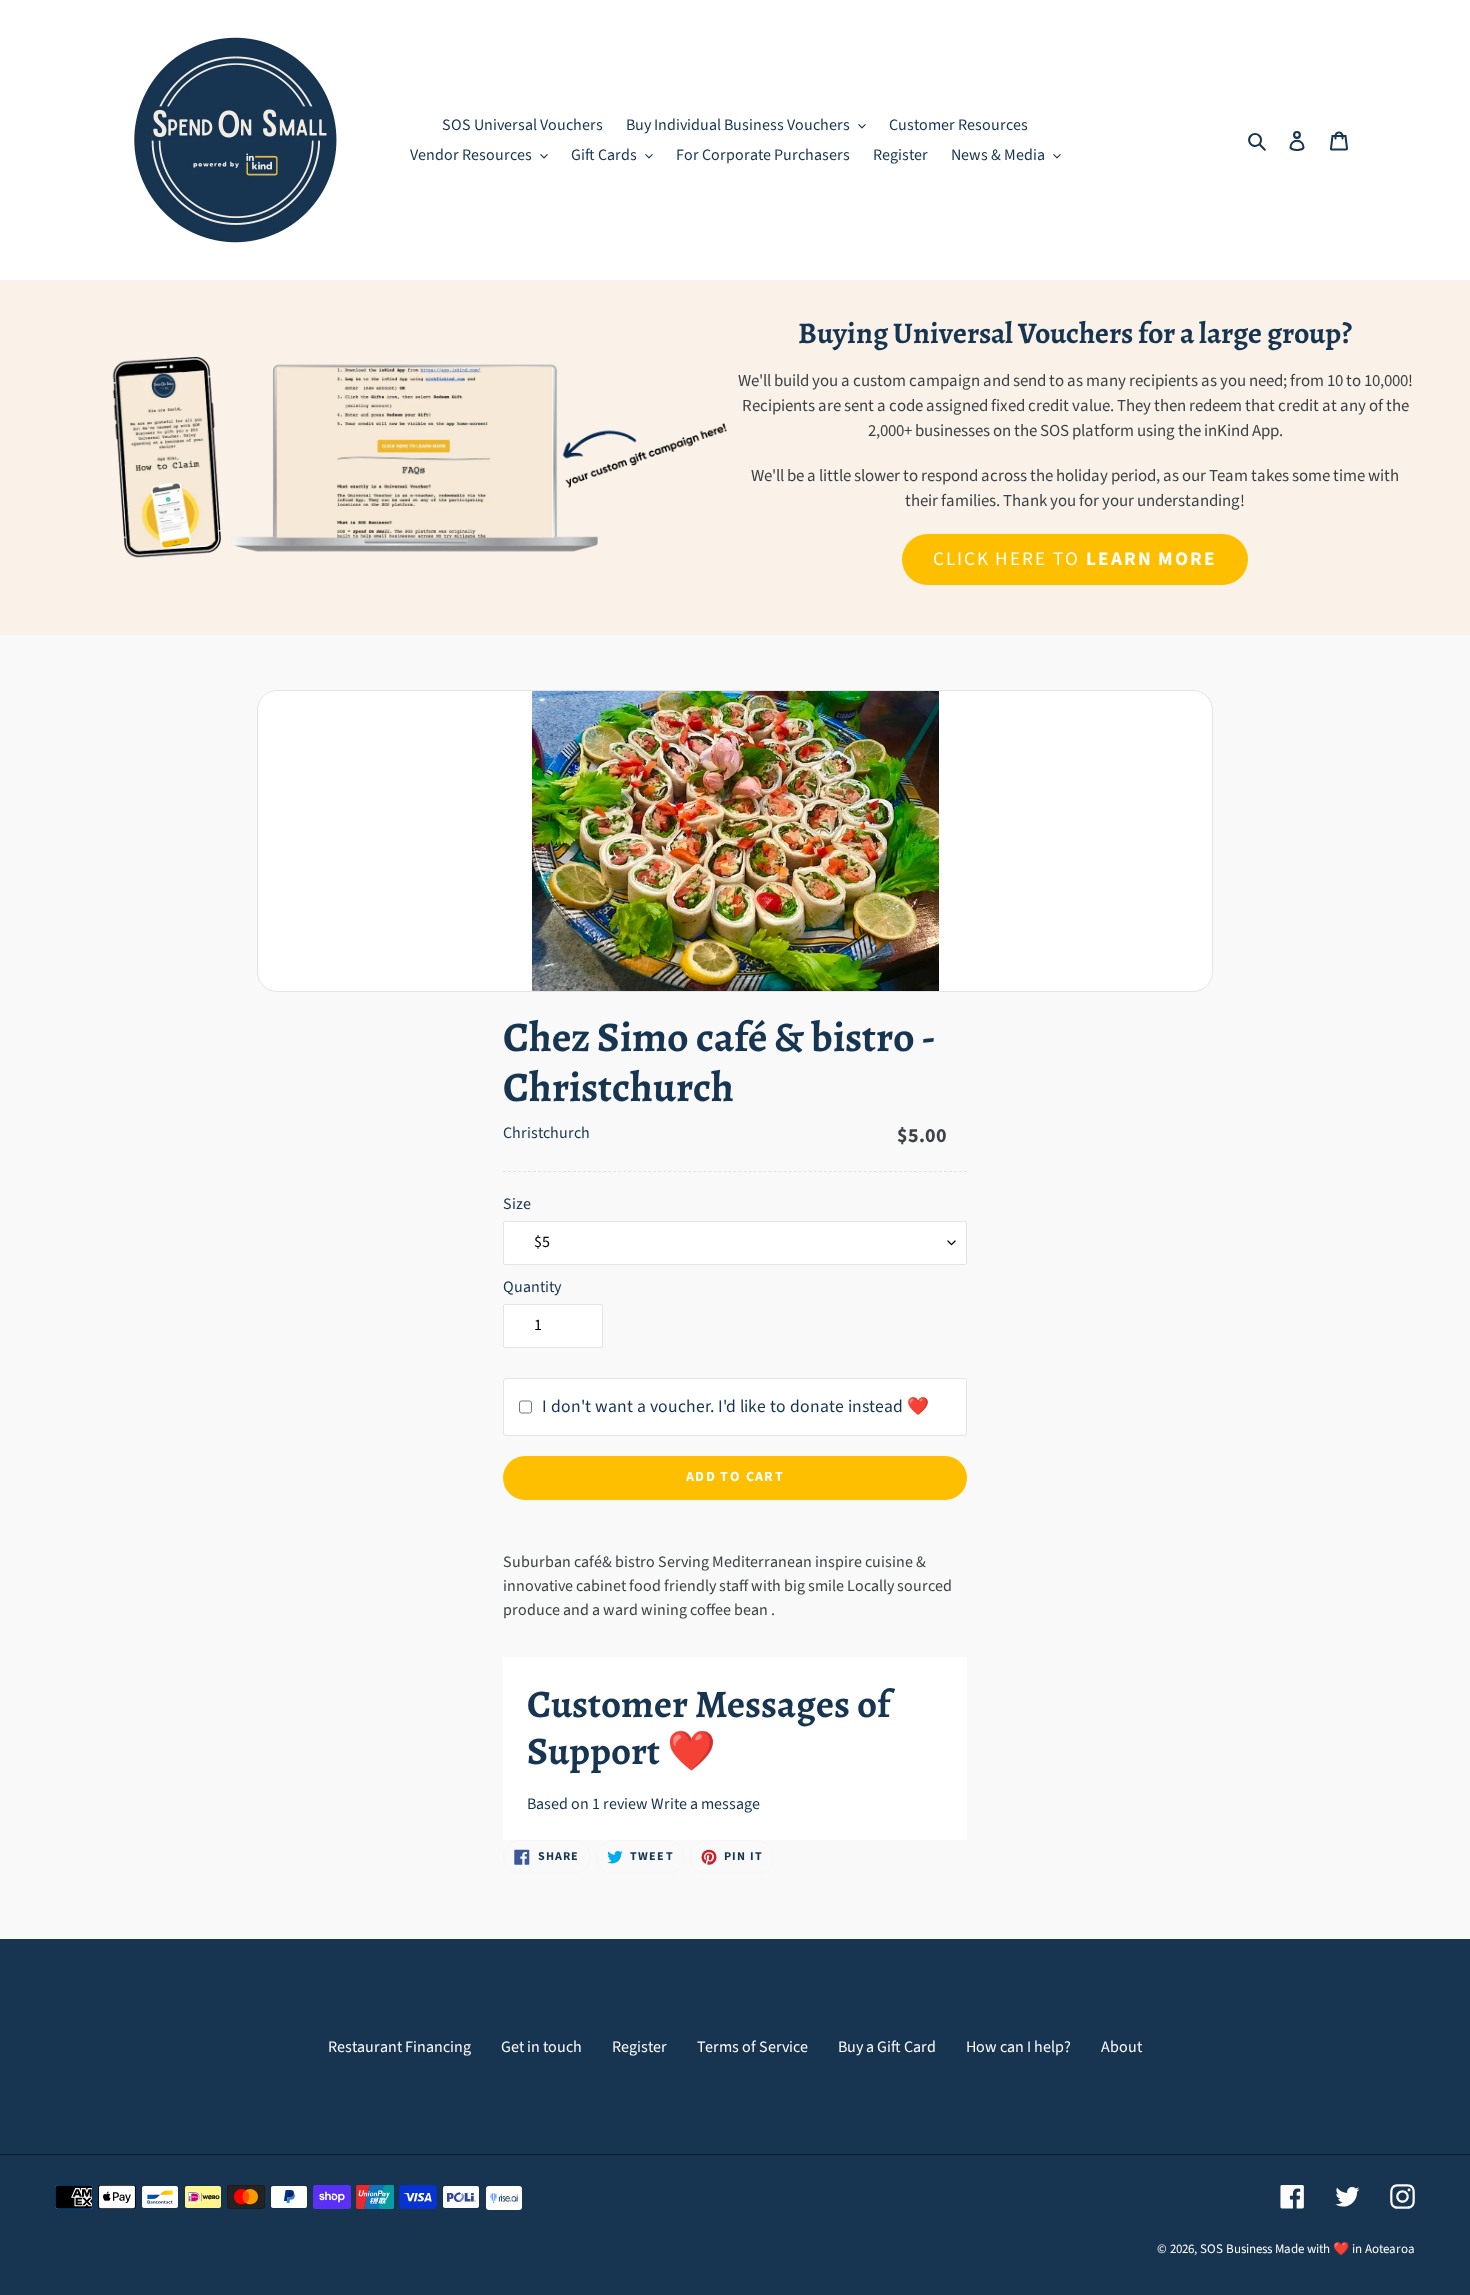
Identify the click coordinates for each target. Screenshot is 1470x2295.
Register (639, 2047)
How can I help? (1018, 2047)
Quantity (532, 1287)
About (1121, 2047)
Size (517, 1204)
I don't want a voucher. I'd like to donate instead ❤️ (735, 1406)
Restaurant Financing (399, 2047)
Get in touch (541, 2047)
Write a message (705, 1804)
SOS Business (1236, 2249)
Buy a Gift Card (887, 2047)
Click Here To (1075, 559)
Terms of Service (752, 2047)
